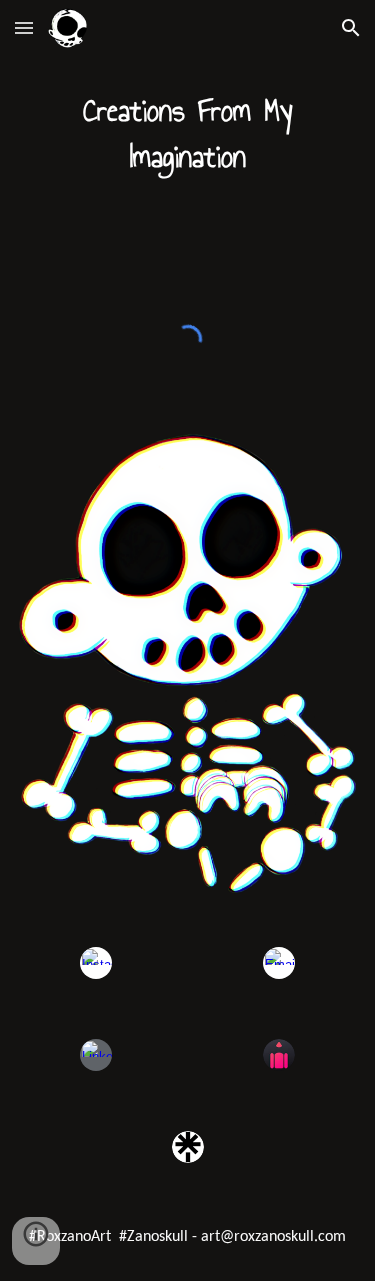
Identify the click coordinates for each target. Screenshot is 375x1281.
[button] (24, 27)
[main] (188, 134)
